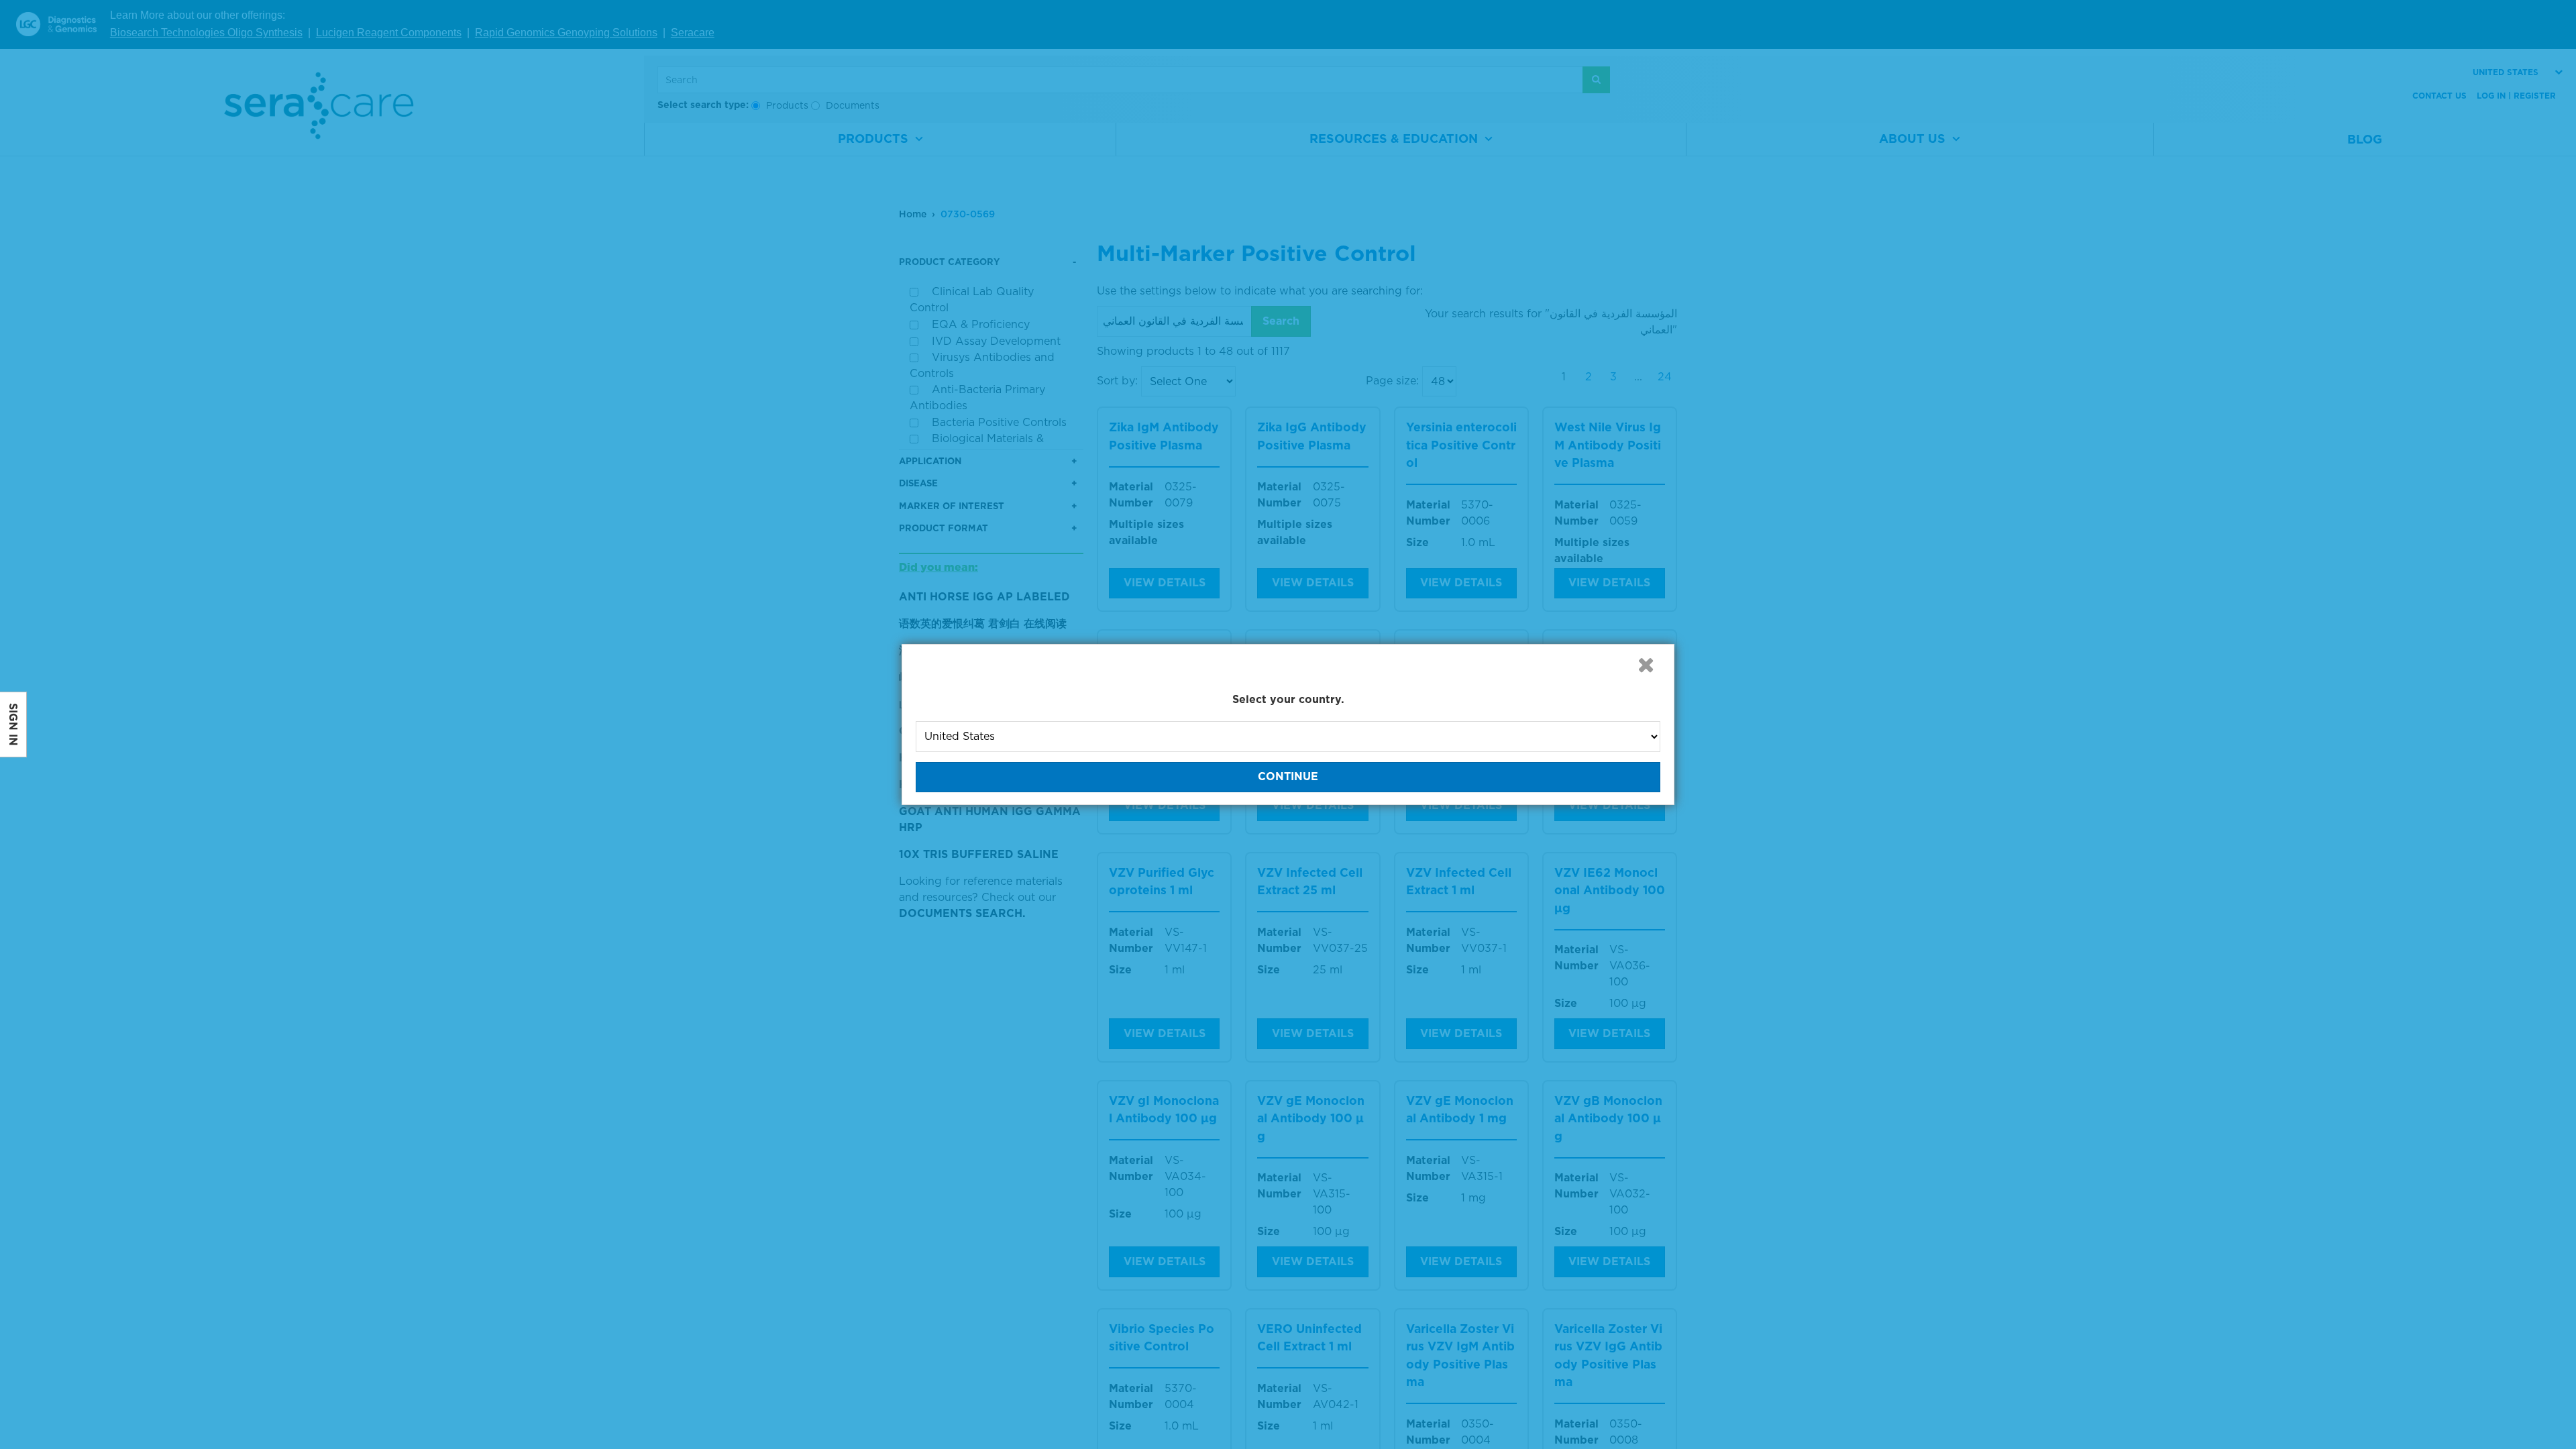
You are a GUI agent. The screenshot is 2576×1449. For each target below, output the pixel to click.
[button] (1646, 665)
